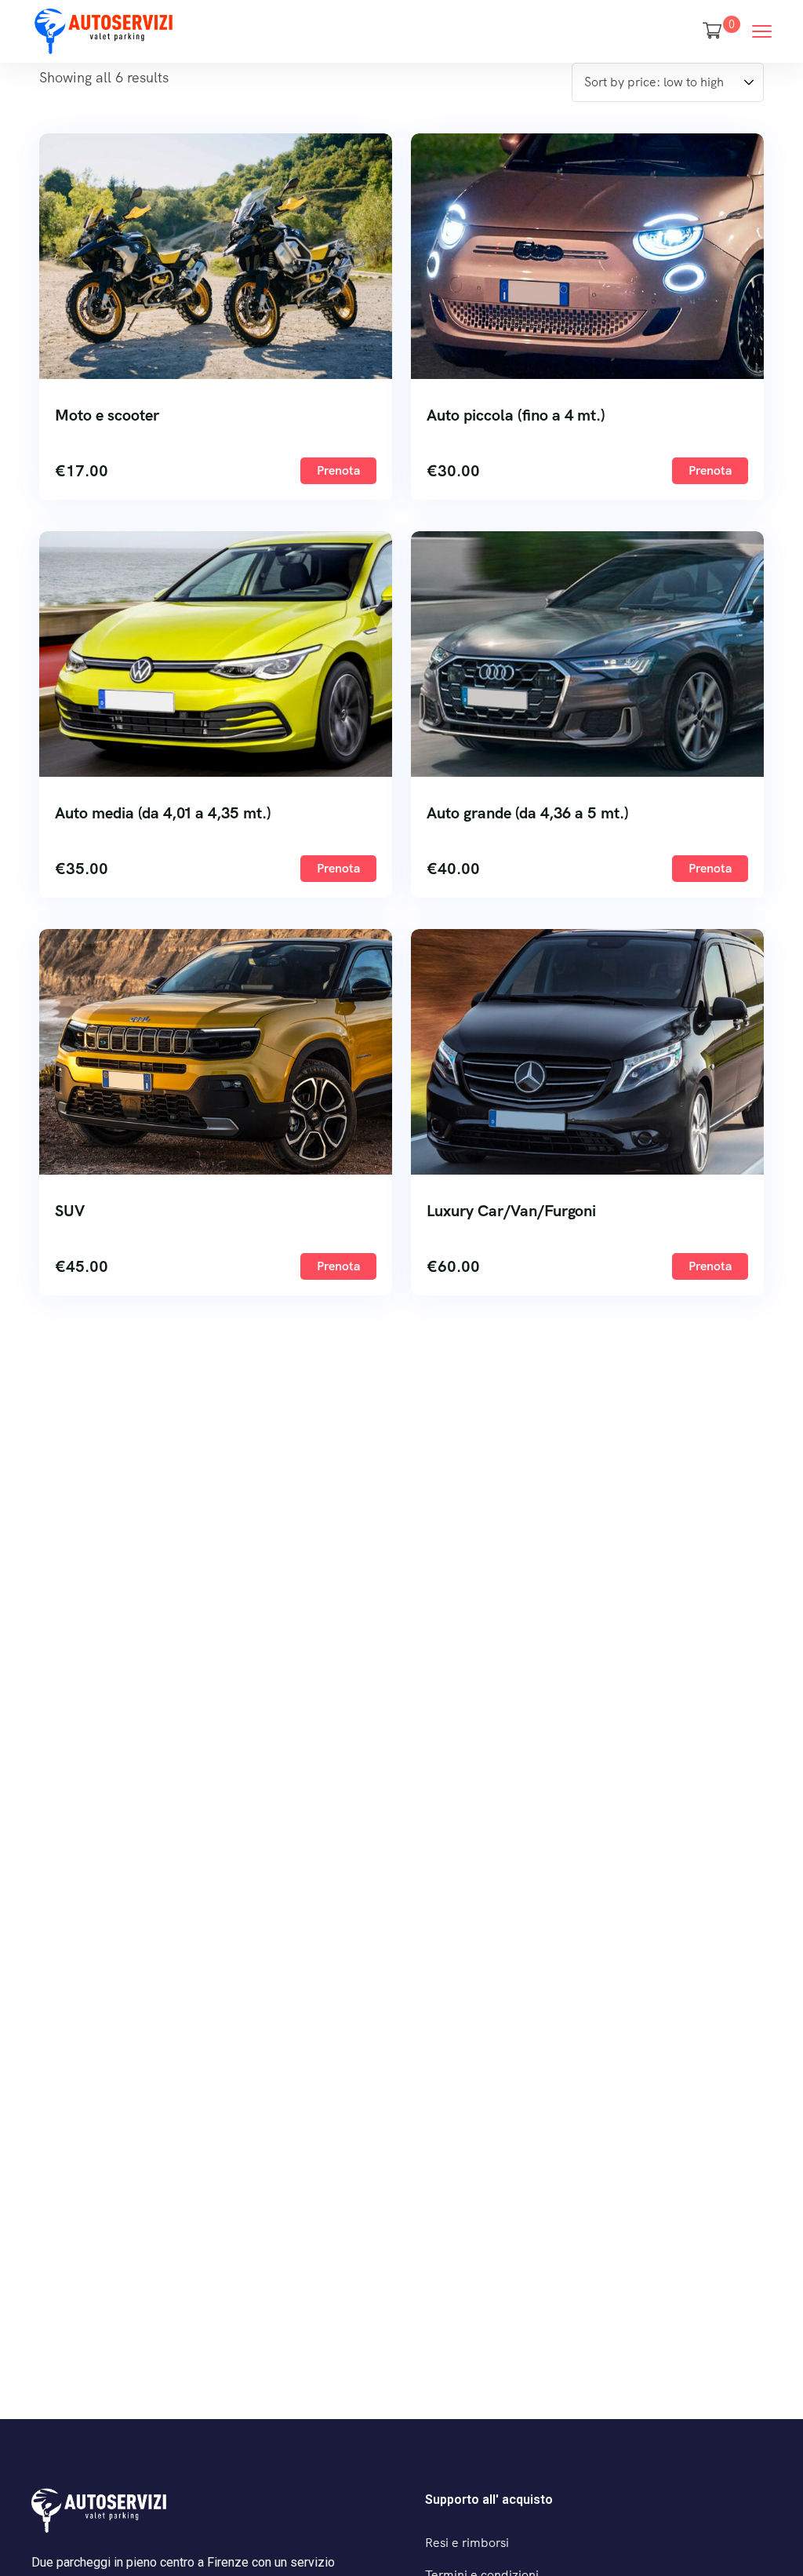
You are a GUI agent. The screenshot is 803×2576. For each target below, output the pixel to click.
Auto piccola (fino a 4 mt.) (516, 415)
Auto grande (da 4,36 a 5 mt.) (528, 813)
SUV (70, 1211)
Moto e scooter (107, 415)
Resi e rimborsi (467, 2543)
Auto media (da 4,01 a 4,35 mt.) (163, 813)
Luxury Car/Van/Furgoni (511, 1211)
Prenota (338, 470)
